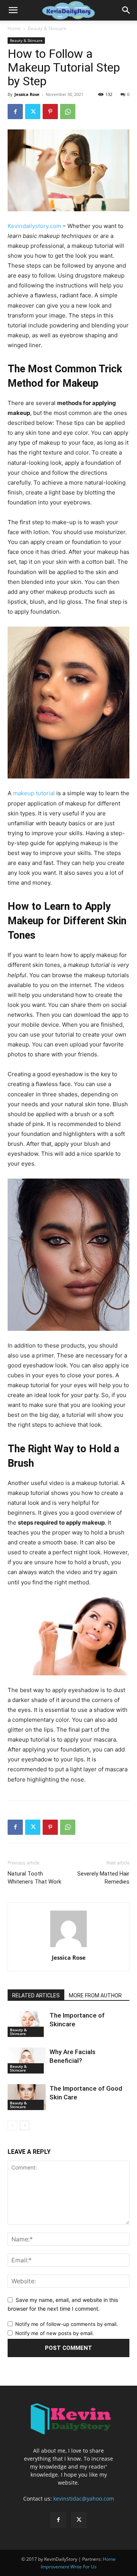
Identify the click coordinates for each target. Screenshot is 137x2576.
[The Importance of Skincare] (27, 2024)
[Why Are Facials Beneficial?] (27, 2061)
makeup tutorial (34, 793)
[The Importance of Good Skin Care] (27, 2097)
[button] (13, 10)
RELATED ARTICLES (36, 1995)
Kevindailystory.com (34, 226)
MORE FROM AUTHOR (95, 1995)
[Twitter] (33, 112)
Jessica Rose (27, 94)
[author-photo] (68, 1947)
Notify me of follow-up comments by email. (67, 2324)
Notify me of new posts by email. (55, 2333)
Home (14, 28)
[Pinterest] (50, 112)
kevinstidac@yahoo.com (84, 2499)
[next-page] (25, 2125)
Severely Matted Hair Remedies (103, 1878)
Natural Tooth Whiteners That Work (34, 1878)
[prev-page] (12, 2125)
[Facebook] (15, 112)
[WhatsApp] (68, 112)
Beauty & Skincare (47, 28)
